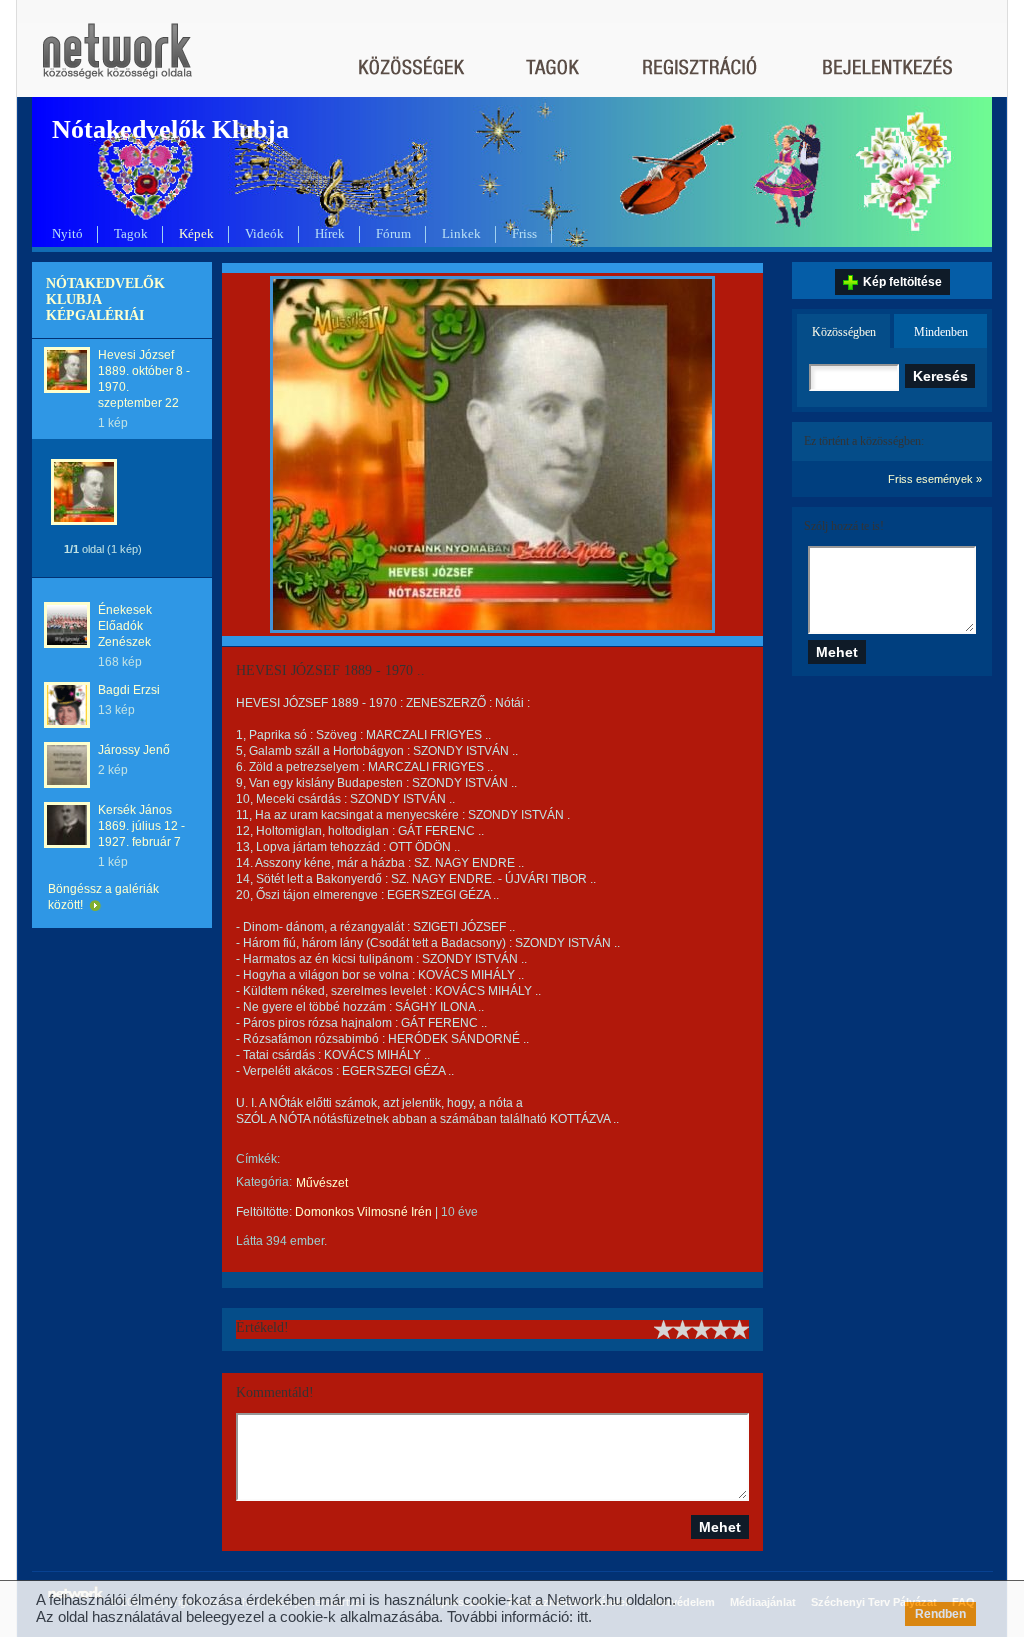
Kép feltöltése (902, 282)
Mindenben (941, 332)
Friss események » (935, 479)
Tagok (131, 233)
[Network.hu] (117, 60)
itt (582, 1616)
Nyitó (67, 233)
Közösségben (844, 332)
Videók (264, 233)
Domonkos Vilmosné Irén (363, 1212)
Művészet (322, 1183)
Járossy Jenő (134, 750)
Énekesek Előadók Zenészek (125, 626)
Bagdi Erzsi (129, 690)
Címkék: (258, 1159)
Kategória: (264, 1182)
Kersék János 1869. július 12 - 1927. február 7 (141, 826)
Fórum (393, 233)
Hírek (330, 233)
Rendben (940, 1614)
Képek (196, 233)
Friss (524, 233)
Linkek (461, 233)
